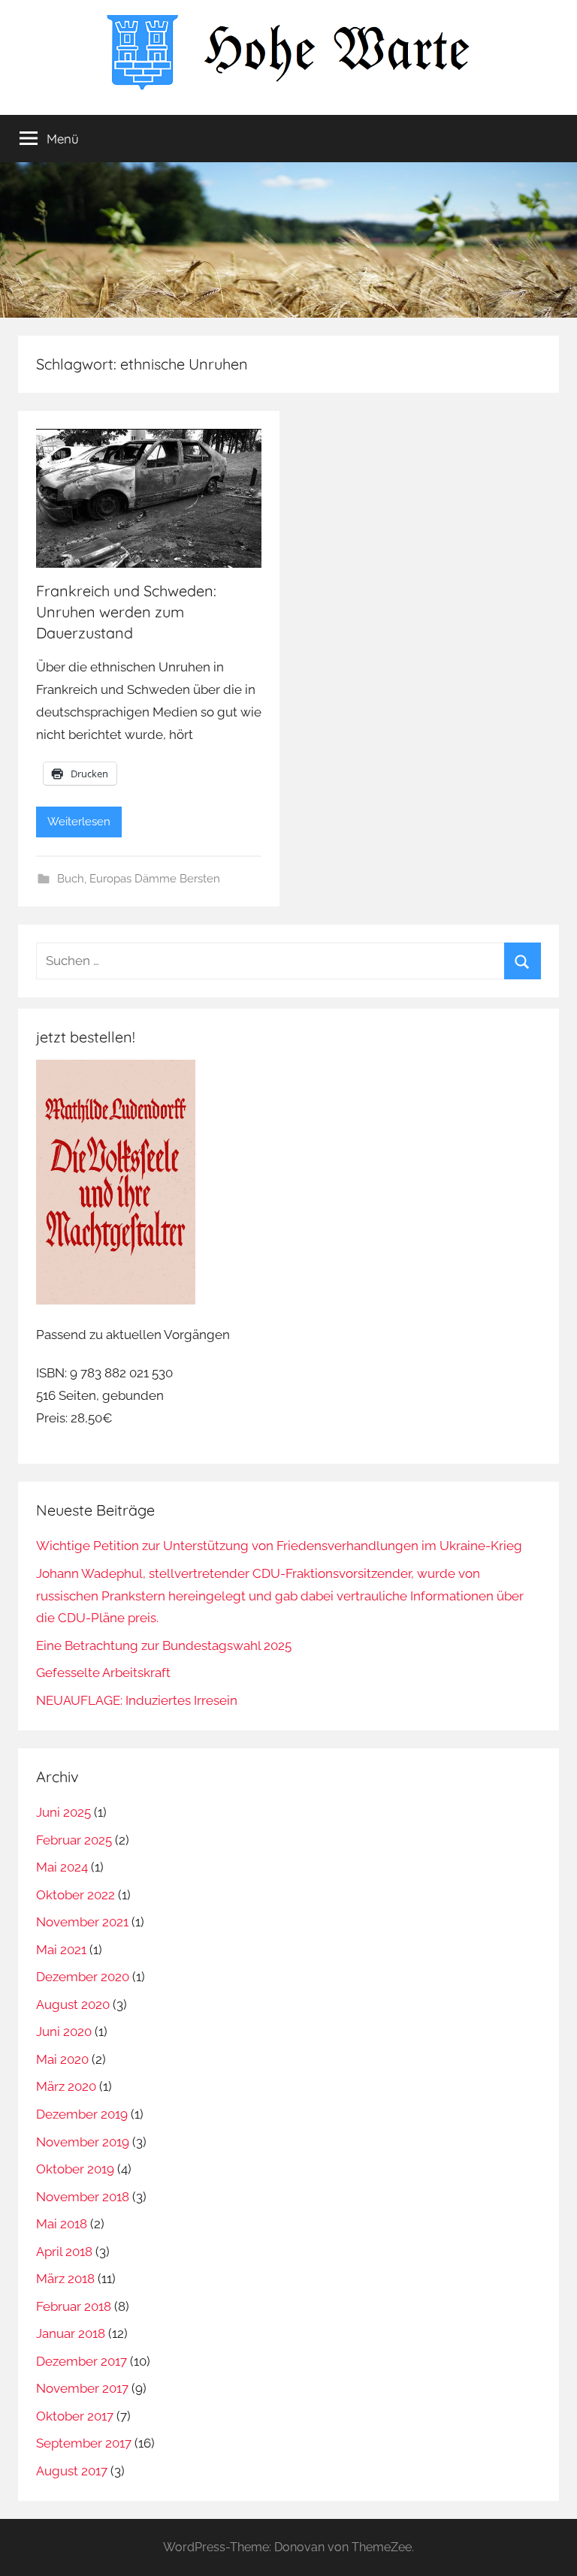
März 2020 (66, 2086)
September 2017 (84, 2443)
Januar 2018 (71, 2333)
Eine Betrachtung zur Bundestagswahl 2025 (164, 1645)
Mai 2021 (61, 1950)
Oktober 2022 (76, 1895)
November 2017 (82, 2388)
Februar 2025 (74, 1840)
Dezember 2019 (82, 2114)
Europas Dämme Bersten (155, 879)
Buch (71, 879)
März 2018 (65, 2279)
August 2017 (72, 2471)
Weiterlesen (79, 822)
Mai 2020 (62, 2059)
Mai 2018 (62, 2224)
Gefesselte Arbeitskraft (103, 1673)
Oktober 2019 (75, 2169)
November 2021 (82, 1922)
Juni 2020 (64, 2032)
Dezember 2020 (83, 1977)
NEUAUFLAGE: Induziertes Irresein (137, 1700)
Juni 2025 (63, 1812)
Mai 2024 (62, 1867)
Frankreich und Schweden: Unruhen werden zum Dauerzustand (126, 612)
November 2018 (83, 2197)
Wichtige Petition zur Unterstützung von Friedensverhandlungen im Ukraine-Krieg (279, 1546)
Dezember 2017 (82, 2361)
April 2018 (64, 2252)
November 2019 (83, 2142)
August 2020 (73, 2004)
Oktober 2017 (75, 2416)
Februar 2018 (74, 2306)
